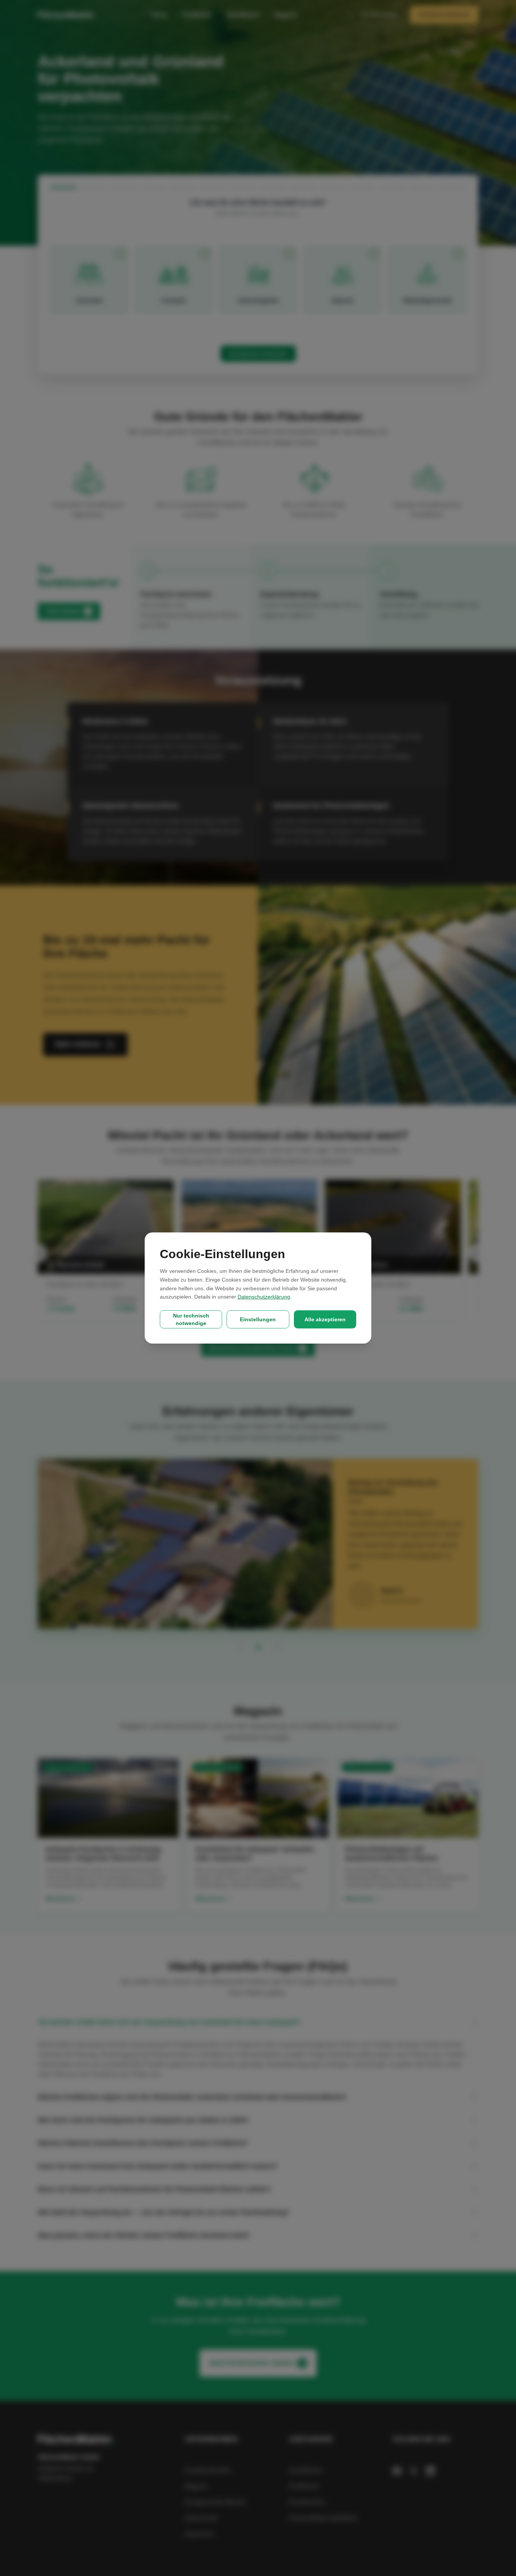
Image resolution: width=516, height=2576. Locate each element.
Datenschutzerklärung (264, 1297)
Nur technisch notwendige (191, 1319)
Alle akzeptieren (325, 1319)
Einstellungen (258, 1319)
